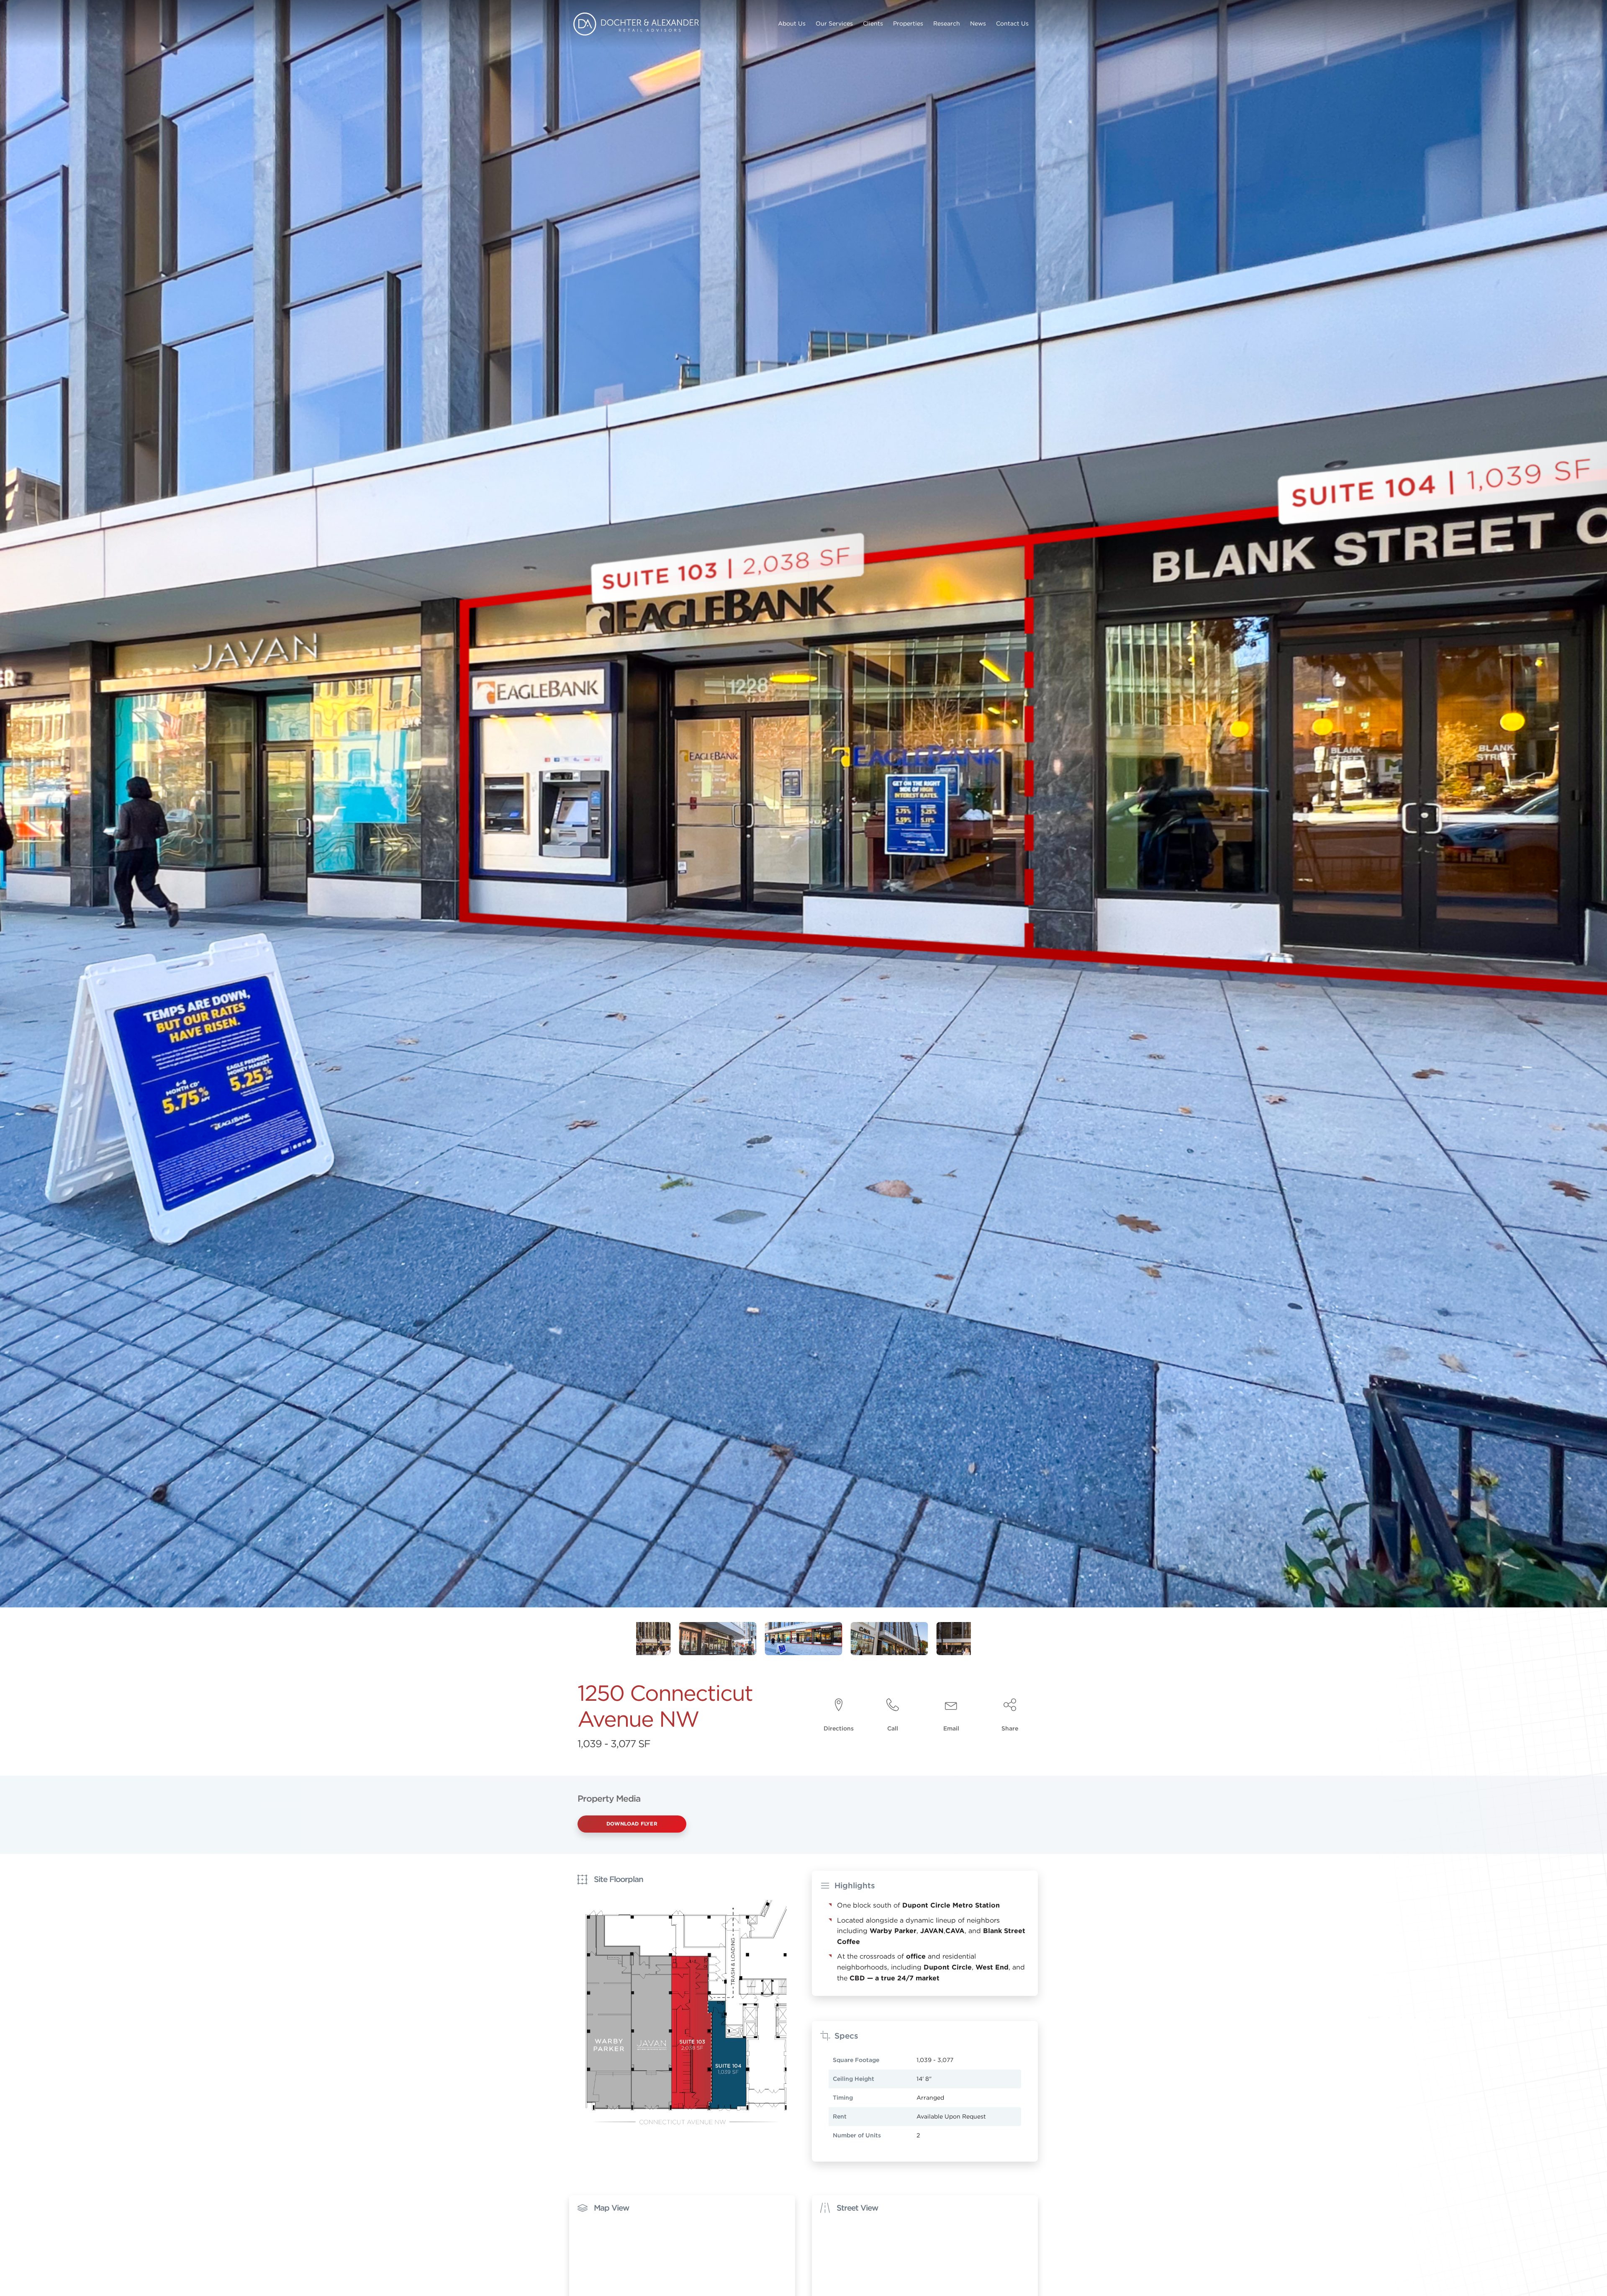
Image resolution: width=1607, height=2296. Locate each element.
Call (893, 1728)
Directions (839, 1728)
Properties (908, 23)
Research (947, 23)
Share (1010, 1728)
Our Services (834, 23)
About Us (792, 23)
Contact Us (1012, 23)
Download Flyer (632, 1823)
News (978, 23)
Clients (873, 23)
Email (951, 1728)
